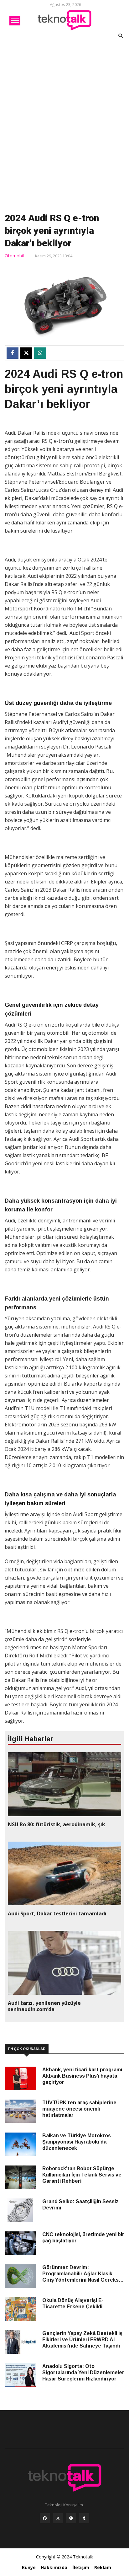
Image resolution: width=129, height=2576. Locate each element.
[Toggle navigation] (15, 21)
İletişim (81, 2567)
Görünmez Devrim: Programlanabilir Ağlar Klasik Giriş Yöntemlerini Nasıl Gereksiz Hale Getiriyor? (83, 2274)
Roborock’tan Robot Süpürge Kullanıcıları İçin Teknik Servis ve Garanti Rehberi (82, 2175)
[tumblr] (84, 2520)
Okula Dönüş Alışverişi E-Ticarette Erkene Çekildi (73, 2303)
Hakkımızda (54, 2567)
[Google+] (71, 2520)
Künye (29, 2567)
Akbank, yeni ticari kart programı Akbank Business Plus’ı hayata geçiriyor (82, 2076)
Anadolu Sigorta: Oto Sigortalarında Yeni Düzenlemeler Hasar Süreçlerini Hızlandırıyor (83, 2372)
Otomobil (14, 256)
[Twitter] (58, 2520)
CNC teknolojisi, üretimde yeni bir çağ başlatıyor (83, 2238)
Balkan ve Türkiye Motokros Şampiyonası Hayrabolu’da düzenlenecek (77, 2142)
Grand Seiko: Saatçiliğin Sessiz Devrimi (80, 2205)
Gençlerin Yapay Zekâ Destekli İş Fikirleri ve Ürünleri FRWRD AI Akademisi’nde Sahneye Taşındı (82, 2340)
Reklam (103, 2567)
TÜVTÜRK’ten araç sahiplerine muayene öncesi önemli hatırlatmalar (79, 2109)
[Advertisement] (64, 124)
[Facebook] (45, 2520)
